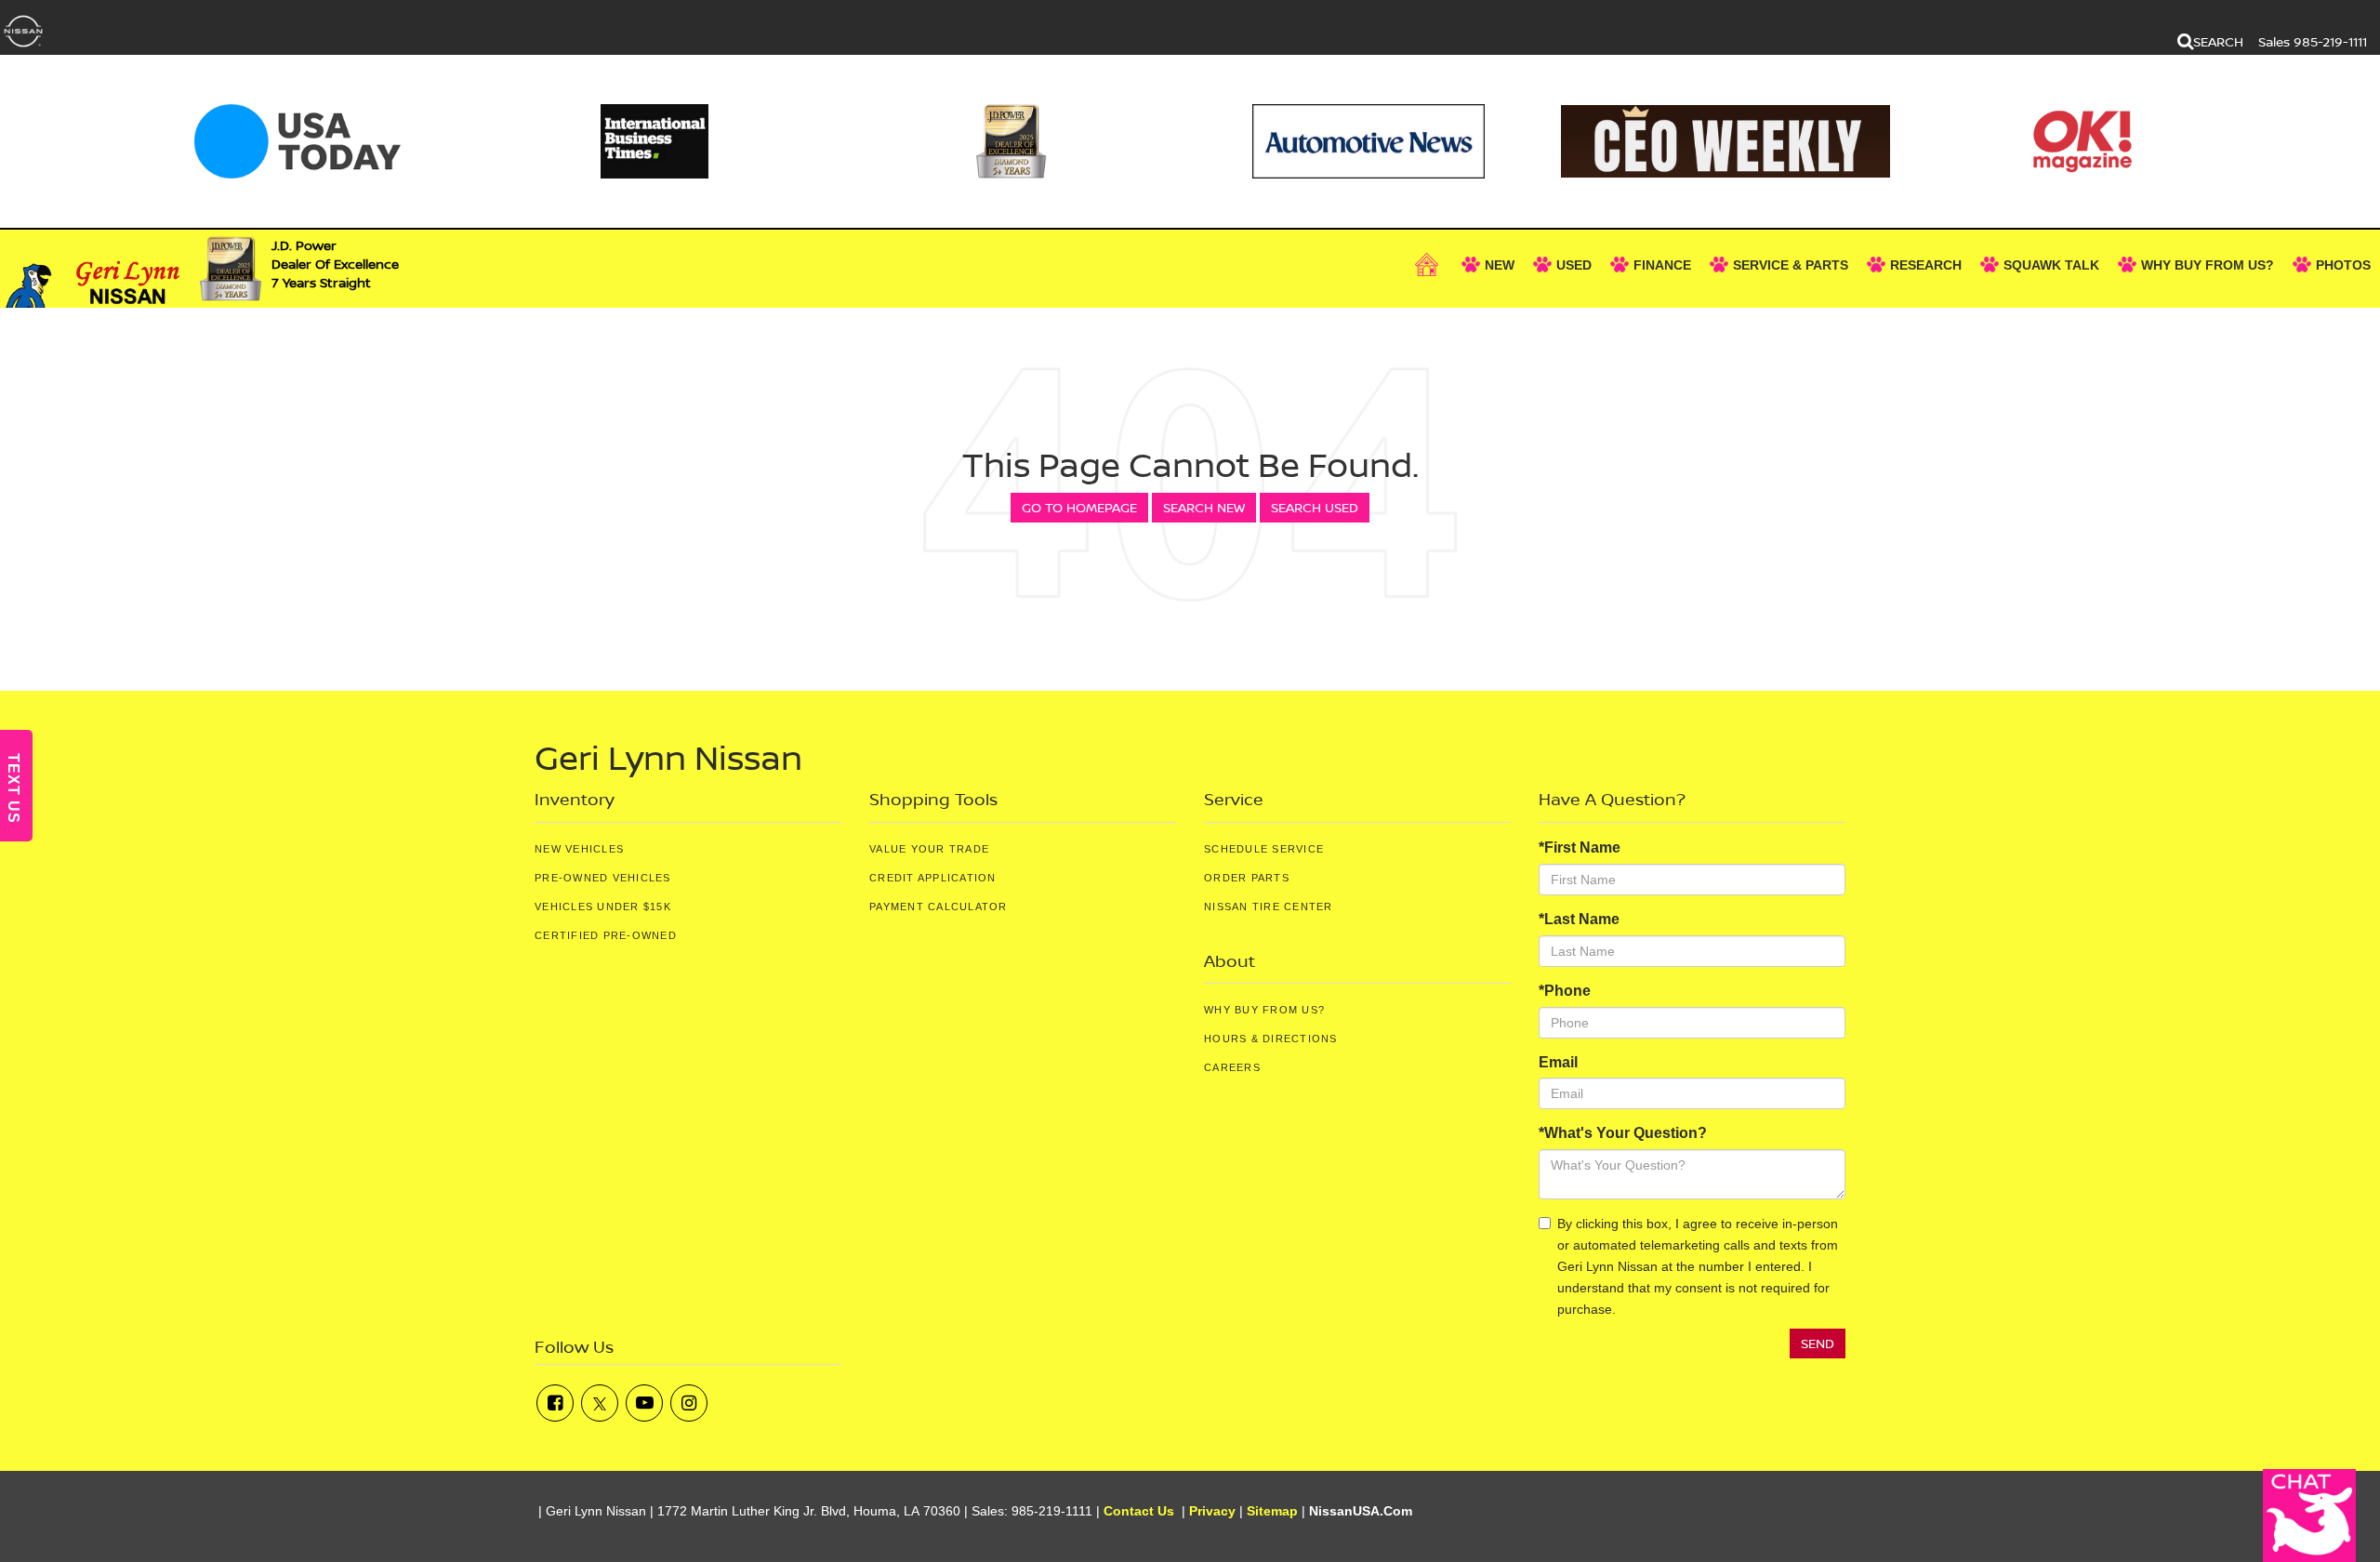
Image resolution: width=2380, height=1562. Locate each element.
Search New (1204, 507)
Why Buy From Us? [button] (2208, 265)
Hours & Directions (1271, 1039)
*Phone (1565, 991)
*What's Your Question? (1623, 1133)
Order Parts (1247, 878)
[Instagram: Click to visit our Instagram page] (689, 1403)
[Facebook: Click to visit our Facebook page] (555, 1403)
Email (1558, 1062)
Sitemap (1272, 1511)
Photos (2343, 265)
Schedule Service (1264, 849)
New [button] (1500, 265)
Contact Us (1139, 1511)
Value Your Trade (929, 849)
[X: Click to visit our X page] (600, 1403)
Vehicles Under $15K (603, 907)
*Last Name (1579, 919)
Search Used (1315, 507)
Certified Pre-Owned (606, 935)
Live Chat (2309, 1516)
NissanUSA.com (1361, 1511)
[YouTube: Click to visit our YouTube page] (644, 1403)
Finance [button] (1662, 265)
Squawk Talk (2051, 265)
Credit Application (933, 878)
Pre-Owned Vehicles (603, 878)
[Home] (1429, 265)
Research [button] (1926, 265)
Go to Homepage (1079, 507)
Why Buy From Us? (1264, 1010)
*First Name (1580, 847)
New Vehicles (579, 849)
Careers (1232, 1067)
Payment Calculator (939, 907)
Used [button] (1574, 265)
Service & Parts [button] (1791, 265)
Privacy (1212, 1511)
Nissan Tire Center (1269, 907)
